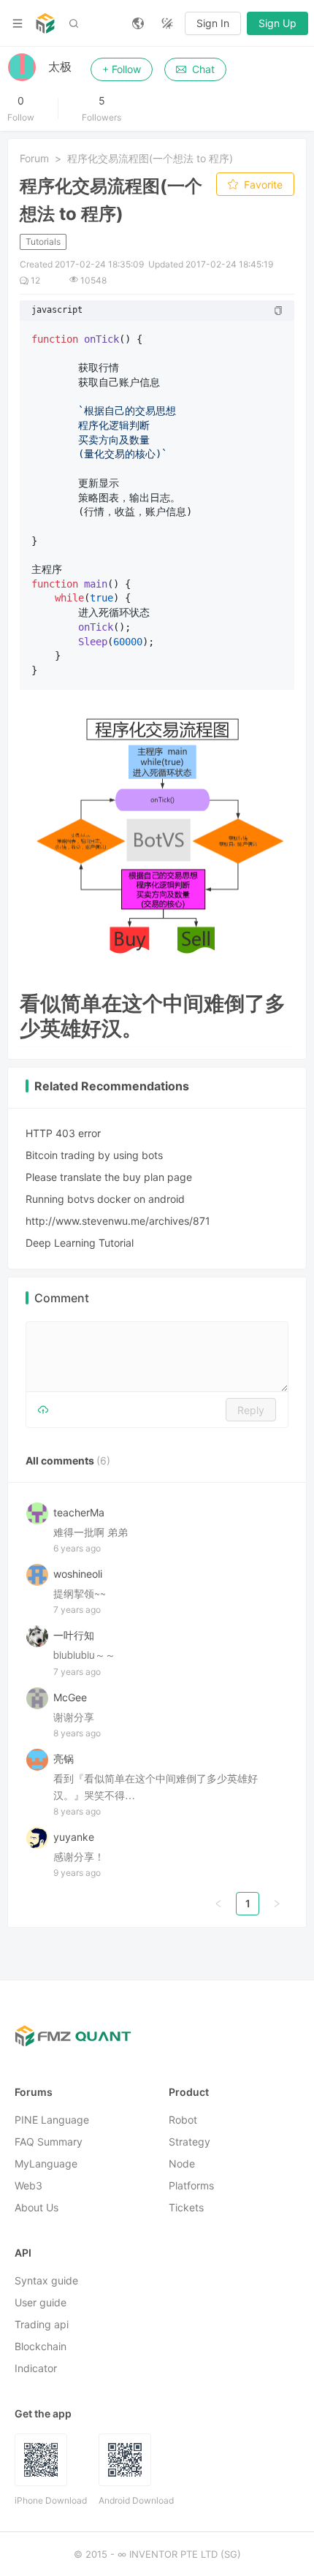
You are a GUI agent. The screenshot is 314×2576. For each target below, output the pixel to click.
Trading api (42, 2324)
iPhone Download (51, 2500)
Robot (183, 2120)
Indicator (36, 2368)
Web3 (28, 2185)
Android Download (136, 2500)
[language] (138, 23)
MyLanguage (46, 2163)
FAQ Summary (49, 2142)
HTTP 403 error (63, 1133)
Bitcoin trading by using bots (94, 1155)
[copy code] (278, 311)
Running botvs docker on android (105, 1199)
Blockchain (41, 2346)
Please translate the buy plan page (109, 1177)
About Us (37, 2207)
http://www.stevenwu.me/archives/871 (118, 1221)
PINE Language (52, 2120)
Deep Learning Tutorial (80, 1243)
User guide (41, 2302)
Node (182, 2163)
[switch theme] (167, 23)
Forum (34, 158)
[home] (45, 23)
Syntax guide (46, 2280)
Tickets (186, 2207)
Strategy (189, 2142)
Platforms (191, 2185)
